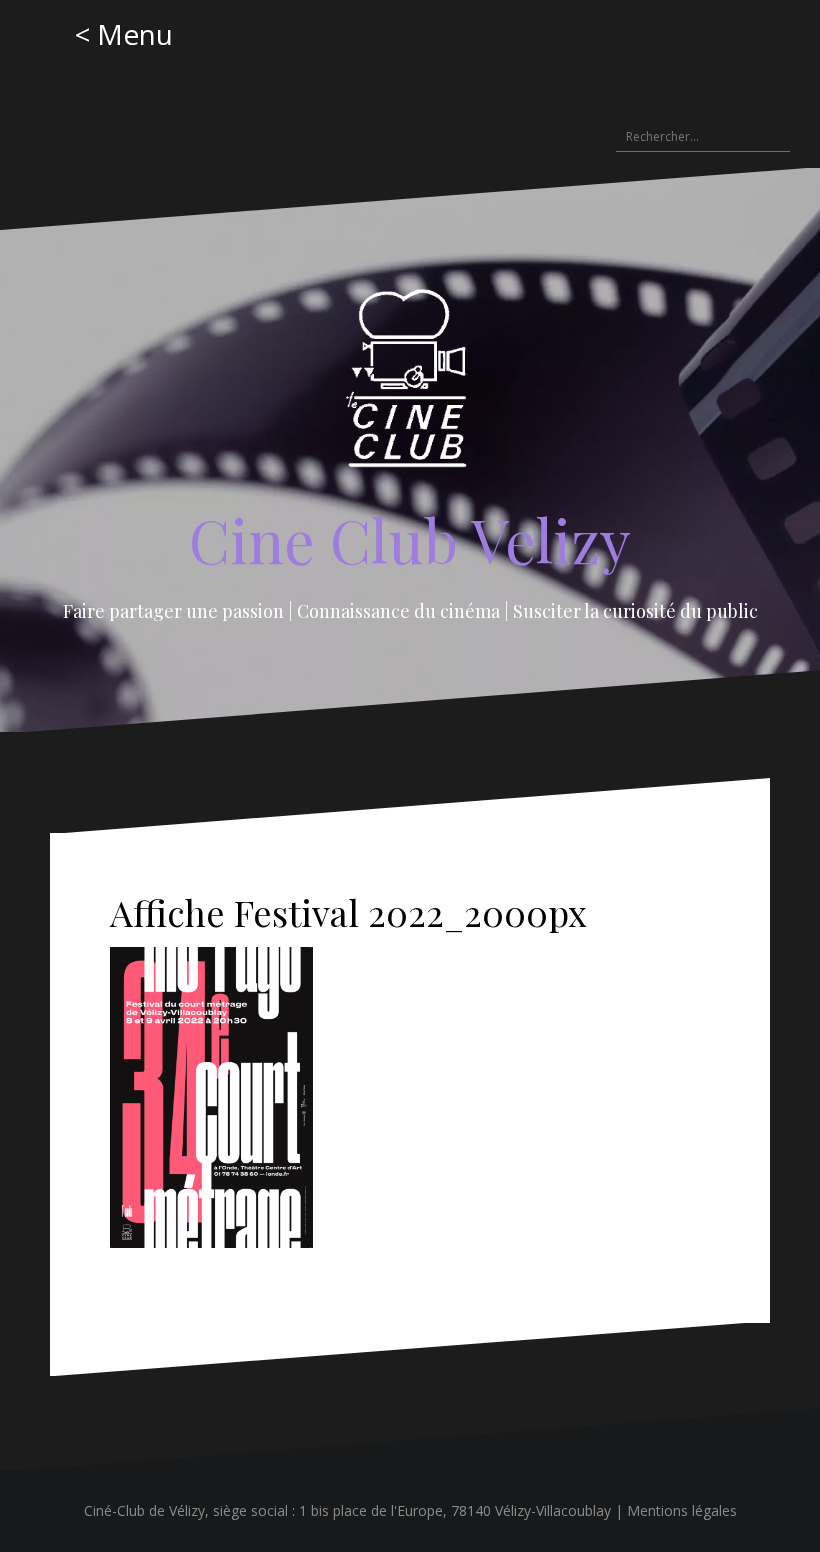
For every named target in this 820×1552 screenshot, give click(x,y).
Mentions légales (682, 1510)
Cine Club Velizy (410, 539)
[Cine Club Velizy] (410, 385)
